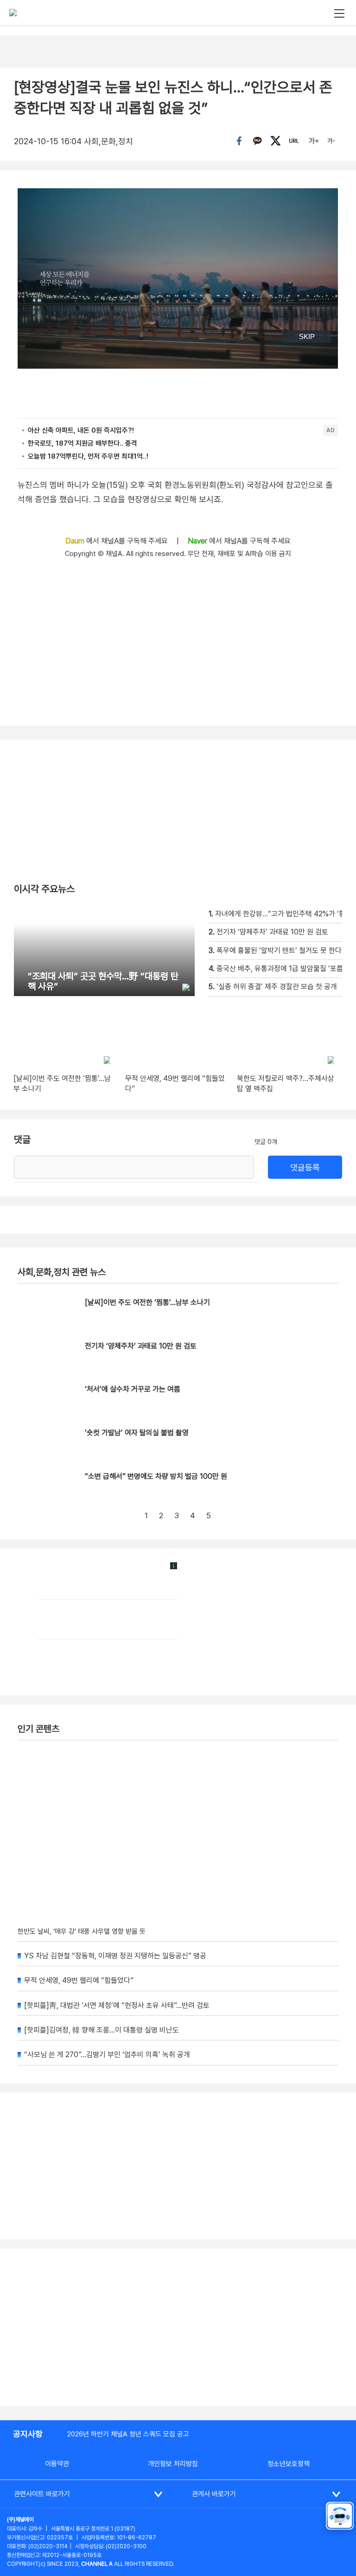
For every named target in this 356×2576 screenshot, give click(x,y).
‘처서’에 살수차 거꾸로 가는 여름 (133, 1389)
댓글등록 (305, 1167)
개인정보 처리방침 (173, 2464)
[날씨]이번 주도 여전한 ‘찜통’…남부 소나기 (147, 1302)
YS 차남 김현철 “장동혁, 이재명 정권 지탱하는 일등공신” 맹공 (115, 1956)
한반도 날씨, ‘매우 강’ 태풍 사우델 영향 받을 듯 (82, 1931)
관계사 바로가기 (214, 2494)
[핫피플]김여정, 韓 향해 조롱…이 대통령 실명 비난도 (102, 2030)
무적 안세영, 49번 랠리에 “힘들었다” (79, 1980)
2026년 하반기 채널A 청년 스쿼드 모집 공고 (128, 2434)
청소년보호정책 (289, 2464)
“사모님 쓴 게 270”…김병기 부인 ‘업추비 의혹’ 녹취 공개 (107, 2055)
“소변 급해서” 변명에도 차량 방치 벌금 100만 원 (156, 1476)
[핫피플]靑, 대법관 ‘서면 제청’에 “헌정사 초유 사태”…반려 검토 (117, 2005)
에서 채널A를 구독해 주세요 (118, 541)
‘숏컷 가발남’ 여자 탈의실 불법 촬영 (137, 1433)
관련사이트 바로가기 (42, 2494)
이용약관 (57, 2464)
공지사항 (28, 2434)
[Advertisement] (178, 2327)
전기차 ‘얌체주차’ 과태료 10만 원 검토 (141, 1346)
